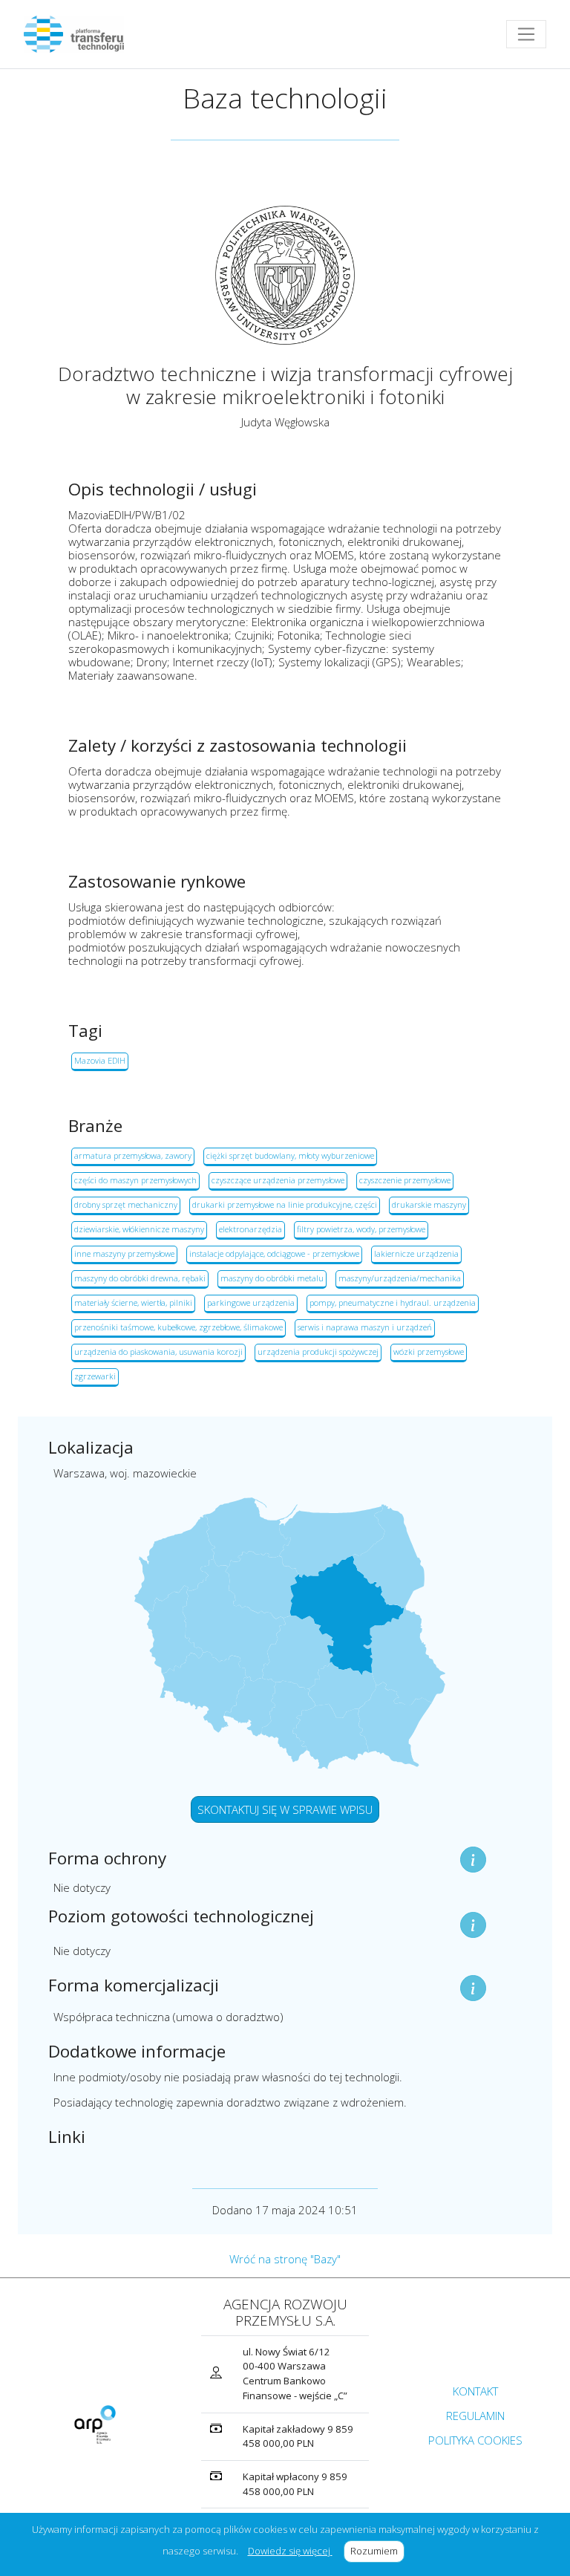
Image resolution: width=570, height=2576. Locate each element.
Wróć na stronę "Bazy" (285, 2259)
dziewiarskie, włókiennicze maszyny (139, 1229)
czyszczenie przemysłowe (405, 1180)
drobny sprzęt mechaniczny (126, 1204)
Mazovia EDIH (100, 1060)
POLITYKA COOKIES (475, 2440)
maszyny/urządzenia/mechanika (400, 1278)
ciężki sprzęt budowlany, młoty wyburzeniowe (290, 1155)
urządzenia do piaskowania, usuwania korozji (158, 1352)
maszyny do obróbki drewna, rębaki (140, 1278)
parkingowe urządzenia (251, 1302)
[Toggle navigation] (526, 34)
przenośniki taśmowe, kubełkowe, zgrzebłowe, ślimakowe (178, 1327)
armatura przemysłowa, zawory (133, 1155)
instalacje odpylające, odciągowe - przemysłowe (274, 1253)
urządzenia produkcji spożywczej (318, 1352)
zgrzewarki (95, 1376)
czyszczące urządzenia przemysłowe (278, 1180)
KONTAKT (475, 2391)
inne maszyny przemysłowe (124, 1253)
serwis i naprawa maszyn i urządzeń (365, 1327)
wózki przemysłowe (429, 1352)
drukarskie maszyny (429, 1204)
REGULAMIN (475, 2416)
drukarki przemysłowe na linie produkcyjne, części (285, 1204)
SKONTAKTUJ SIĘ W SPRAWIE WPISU (285, 1809)
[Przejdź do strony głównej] (80, 34)
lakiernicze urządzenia (416, 1253)
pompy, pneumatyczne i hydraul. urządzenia (393, 1302)
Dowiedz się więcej (290, 2551)
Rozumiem (377, 2551)
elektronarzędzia (250, 1229)
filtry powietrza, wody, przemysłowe (361, 1229)
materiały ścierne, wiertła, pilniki (133, 1302)
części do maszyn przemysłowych (135, 1180)
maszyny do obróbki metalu (272, 1278)
